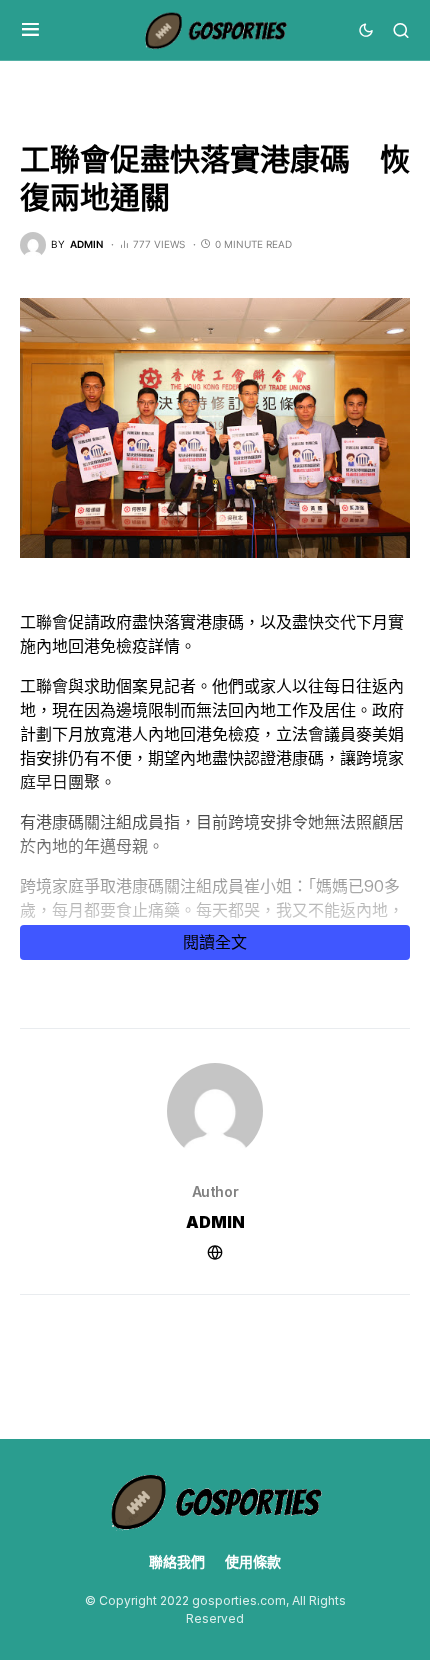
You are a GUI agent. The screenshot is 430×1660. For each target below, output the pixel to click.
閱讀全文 (215, 942)
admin (215, 1222)
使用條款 (253, 1561)
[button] (30, 30)
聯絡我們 (177, 1561)
